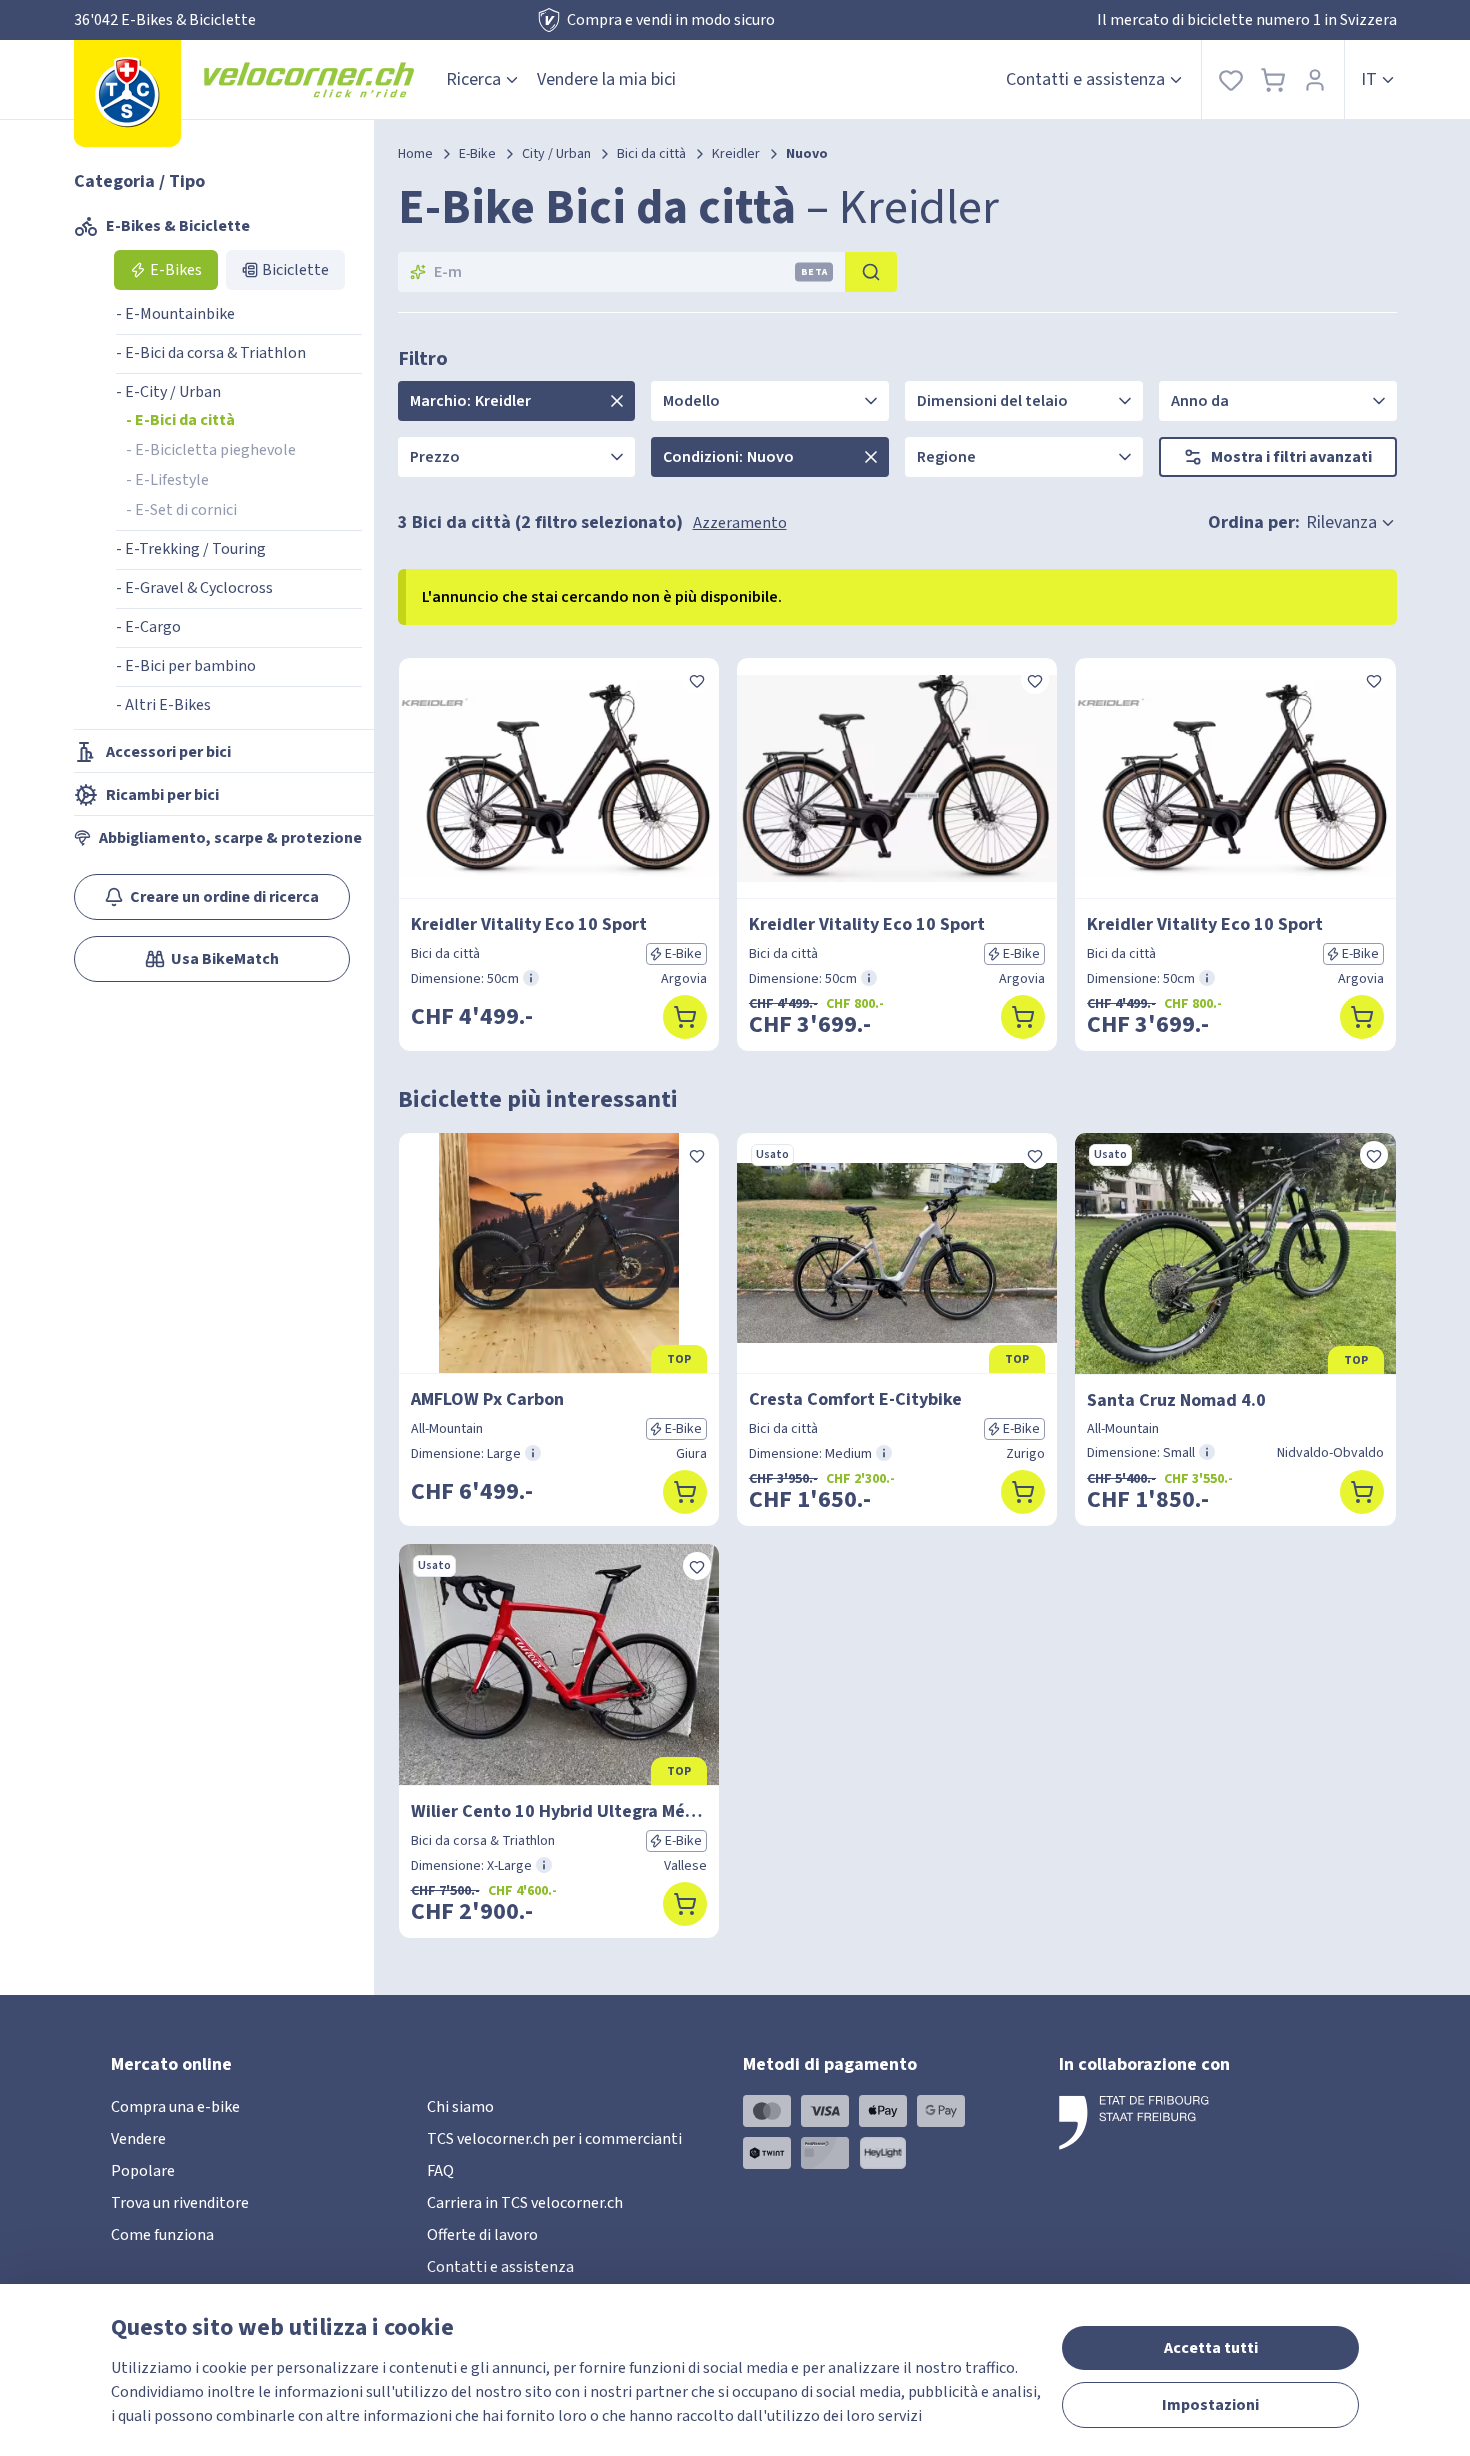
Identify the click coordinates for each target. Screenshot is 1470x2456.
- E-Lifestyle (167, 480)
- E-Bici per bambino (186, 666)
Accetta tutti (1211, 2348)
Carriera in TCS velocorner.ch (525, 2203)
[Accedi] (1315, 79)
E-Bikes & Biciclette (178, 226)
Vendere (138, 2139)
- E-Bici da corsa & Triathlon (211, 353)
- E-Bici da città (180, 420)
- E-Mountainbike (175, 314)
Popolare (143, 2171)
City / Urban (556, 154)
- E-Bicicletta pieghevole (211, 450)
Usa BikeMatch (225, 959)
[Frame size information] (531, 978)
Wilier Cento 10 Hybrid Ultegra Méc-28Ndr (559, 1811)
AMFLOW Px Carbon (487, 1399)
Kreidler (736, 154)
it (1369, 79)
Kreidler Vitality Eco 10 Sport (529, 924)
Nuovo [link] (807, 154)
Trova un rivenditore (180, 2203)
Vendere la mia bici (606, 79)
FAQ (440, 2171)
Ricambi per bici (162, 795)
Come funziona (162, 2235)
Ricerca (473, 79)
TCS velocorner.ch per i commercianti (554, 2139)
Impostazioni (1210, 2405)
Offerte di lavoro (482, 2235)
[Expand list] (617, 401)
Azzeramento (740, 523)
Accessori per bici (168, 752)
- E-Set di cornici (181, 510)
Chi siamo (460, 2107)
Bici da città (651, 154)
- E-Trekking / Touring (191, 549)
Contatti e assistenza (1085, 79)
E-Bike (477, 154)
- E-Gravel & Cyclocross (194, 588)
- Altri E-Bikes (163, 705)
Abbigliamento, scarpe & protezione (230, 838)
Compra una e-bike (175, 2107)
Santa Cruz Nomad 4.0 (1176, 1400)
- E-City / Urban (168, 392)
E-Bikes (176, 270)
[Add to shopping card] (685, 1017)
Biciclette (295, 270)
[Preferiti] (1231, 79)
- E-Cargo (148, 627)
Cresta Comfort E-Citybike (855, 1399)
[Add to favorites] (697, 680)
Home (415, 154)
